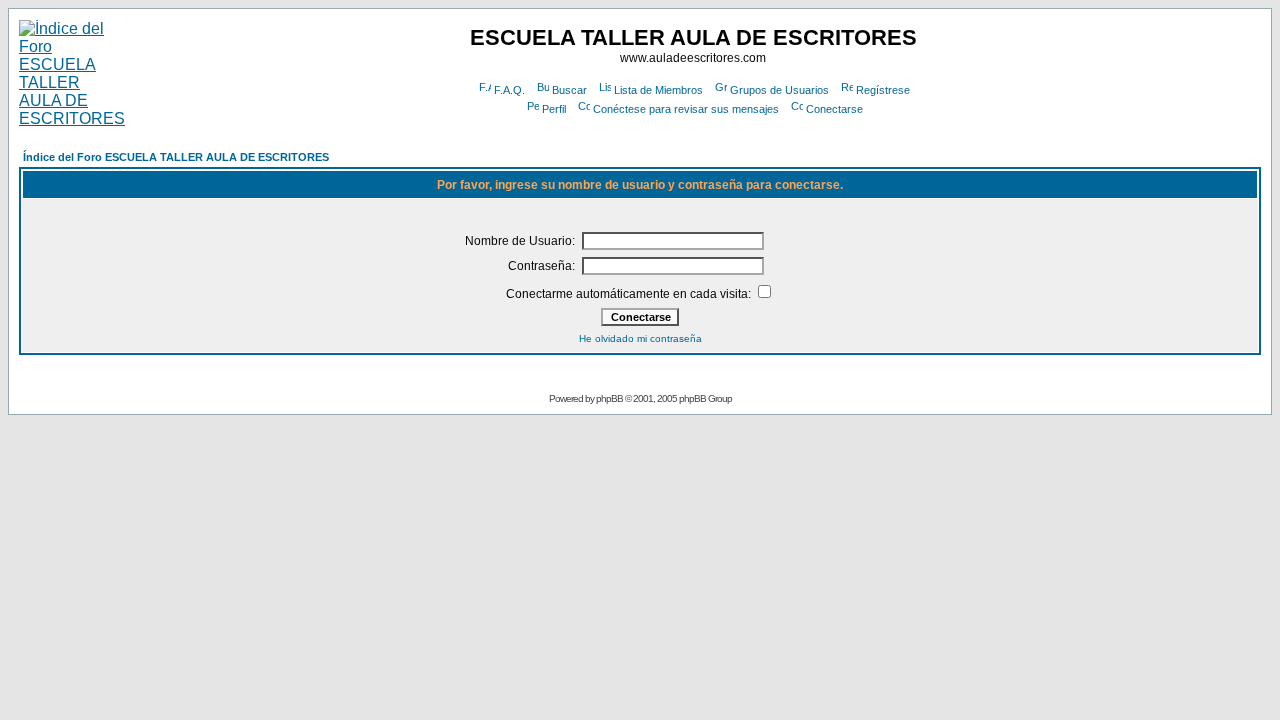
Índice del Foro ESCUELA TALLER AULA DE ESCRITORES (176, 157)
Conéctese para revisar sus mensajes (686, 109)
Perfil (554, 109)
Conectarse (834, 109)
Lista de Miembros (658, 90)
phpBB (609, 398)
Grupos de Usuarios (779, 90)
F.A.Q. (509, 90)
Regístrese (883, 90)
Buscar (569, 90)
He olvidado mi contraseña (640, 338)
